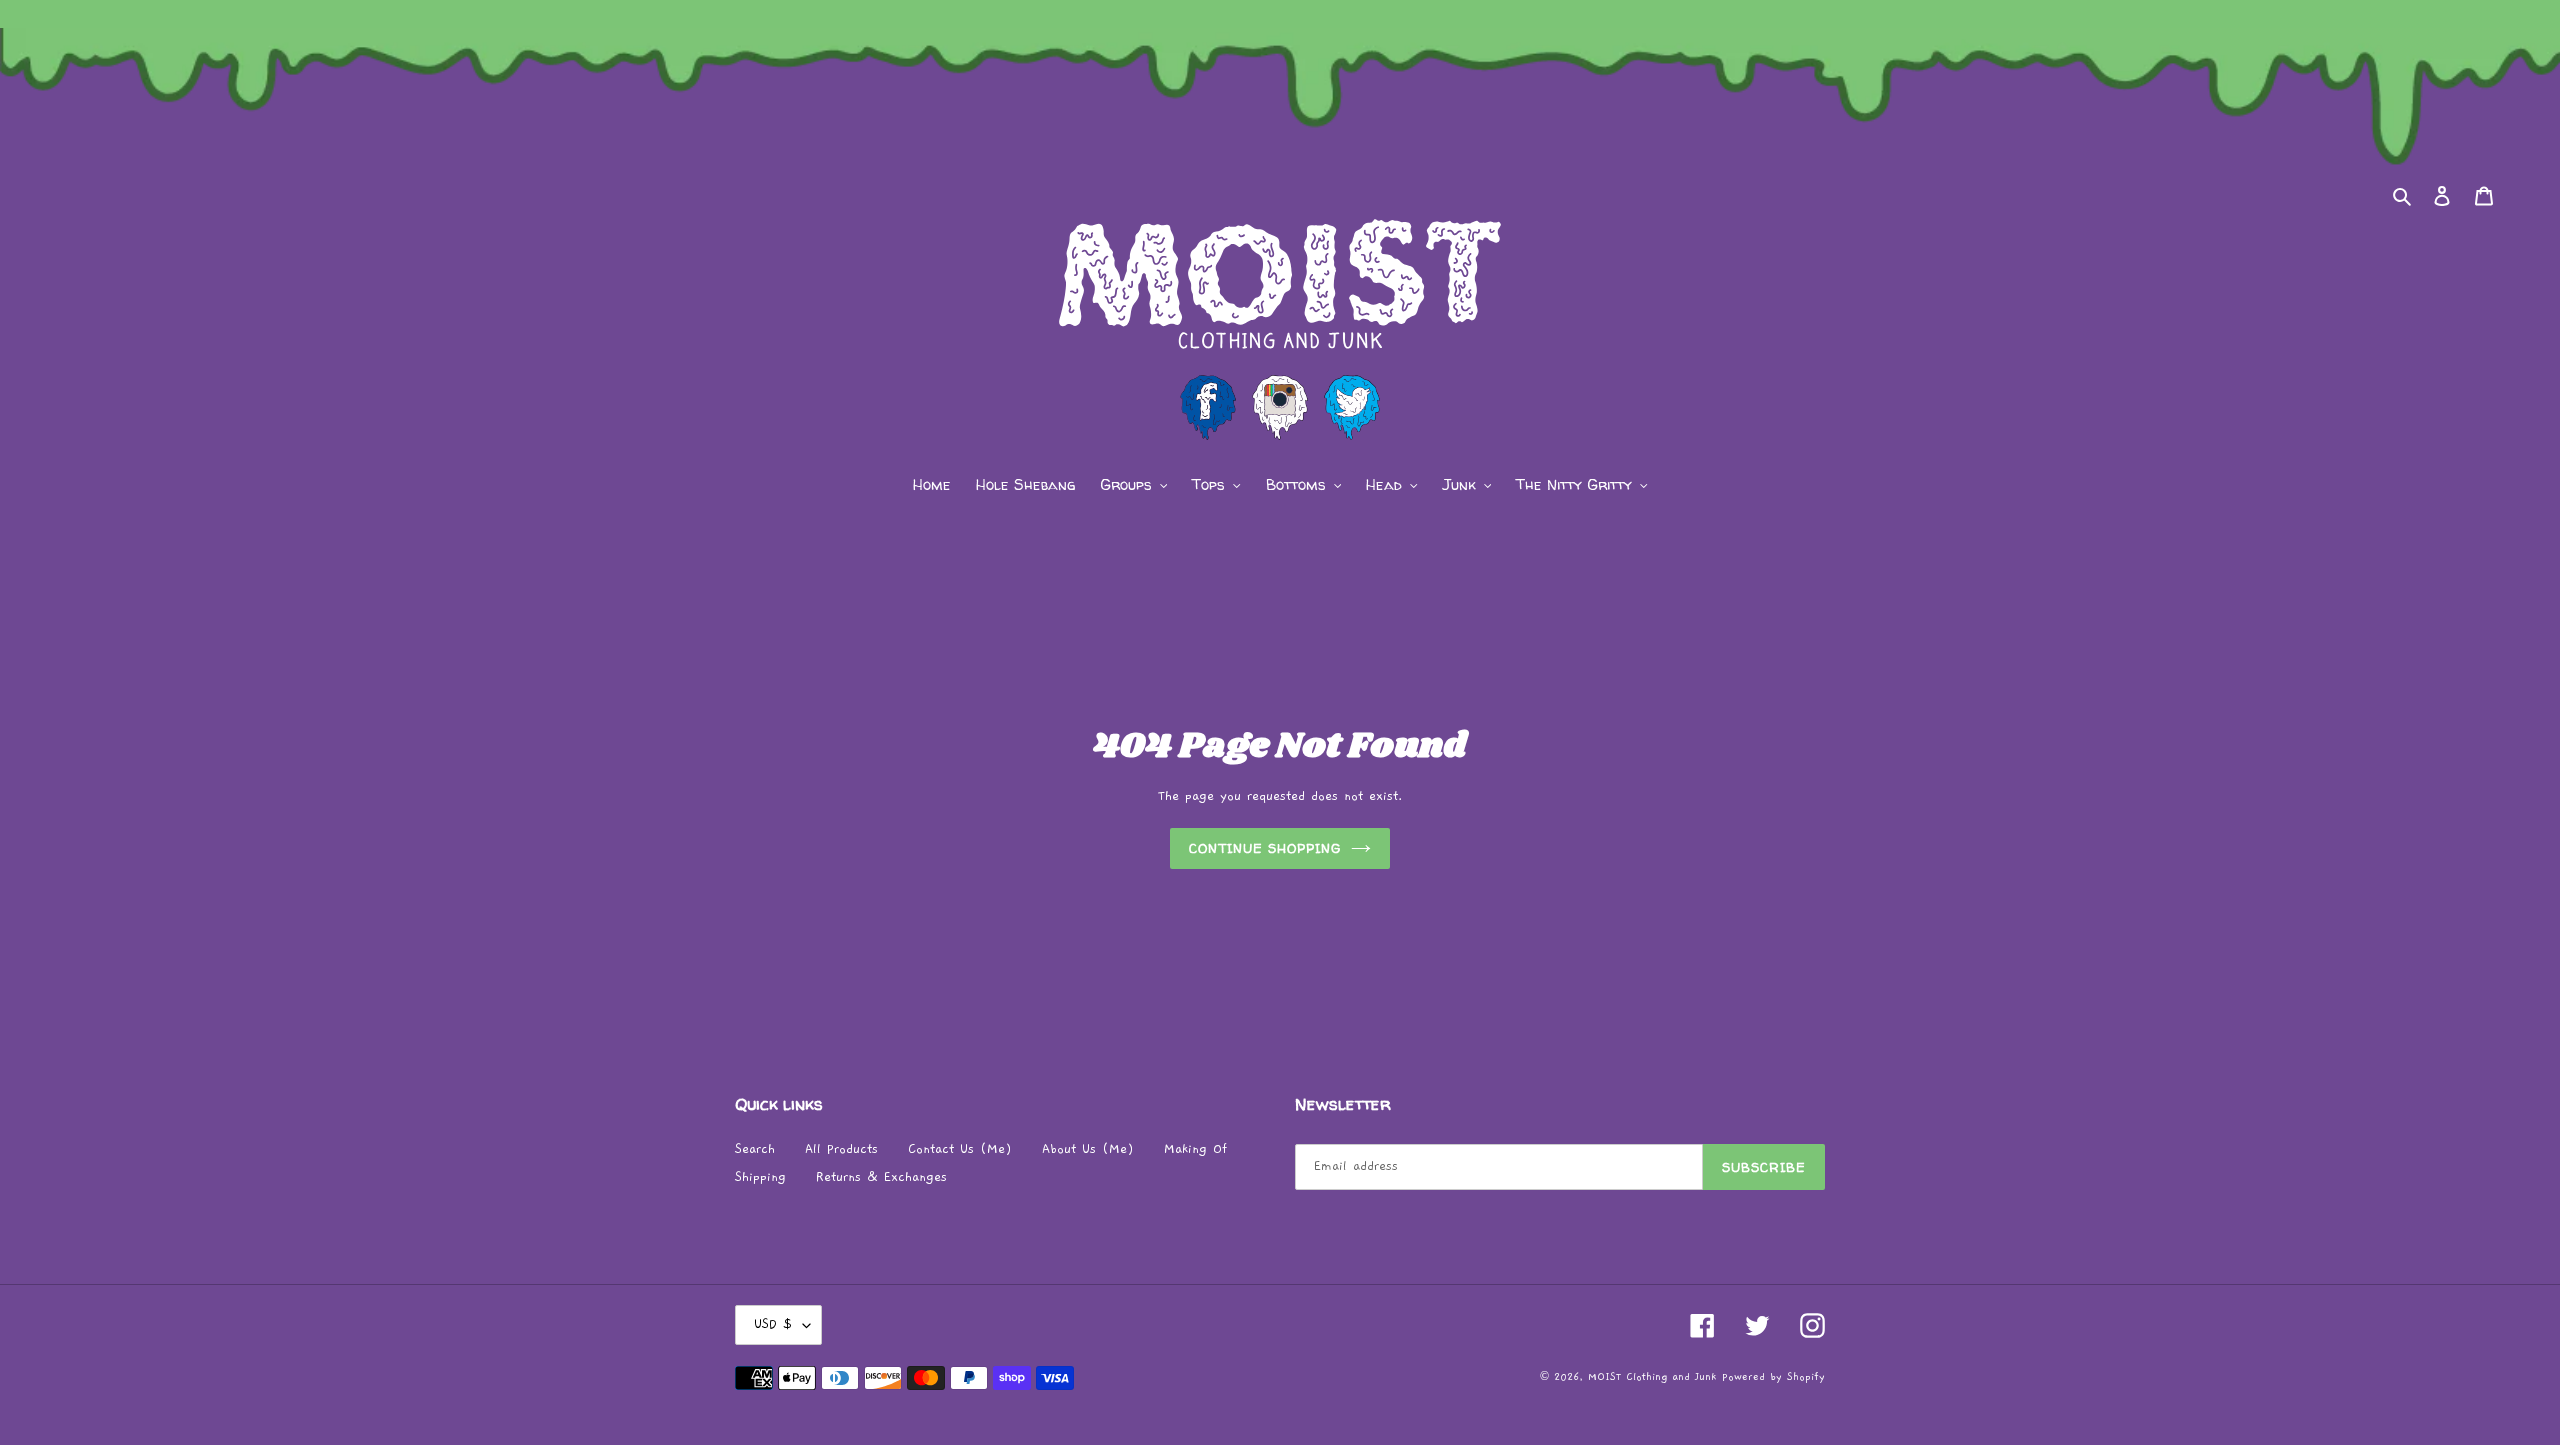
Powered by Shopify (1773, 1377)
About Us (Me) (1088, 1149)
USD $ (773, 1324)
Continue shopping (1265, 848)
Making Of (1195, 1149)
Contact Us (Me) (960, 1149)
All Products (841, 1149)
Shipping (760, 1177)
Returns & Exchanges (881, 1177)
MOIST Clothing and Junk (1652, 1377)
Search (755, 1149)
